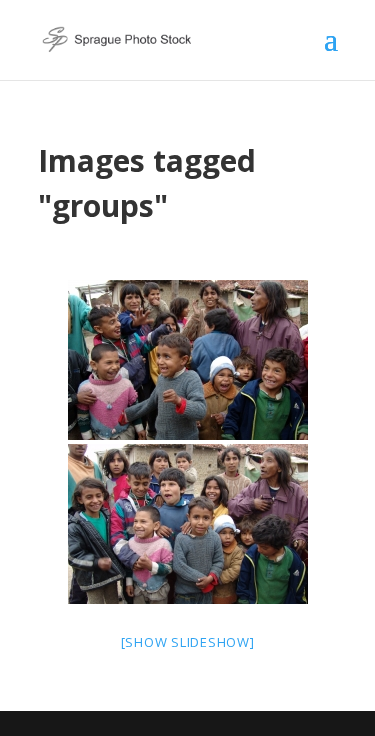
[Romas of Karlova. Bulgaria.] (188, 360)
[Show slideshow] (188, 642)
